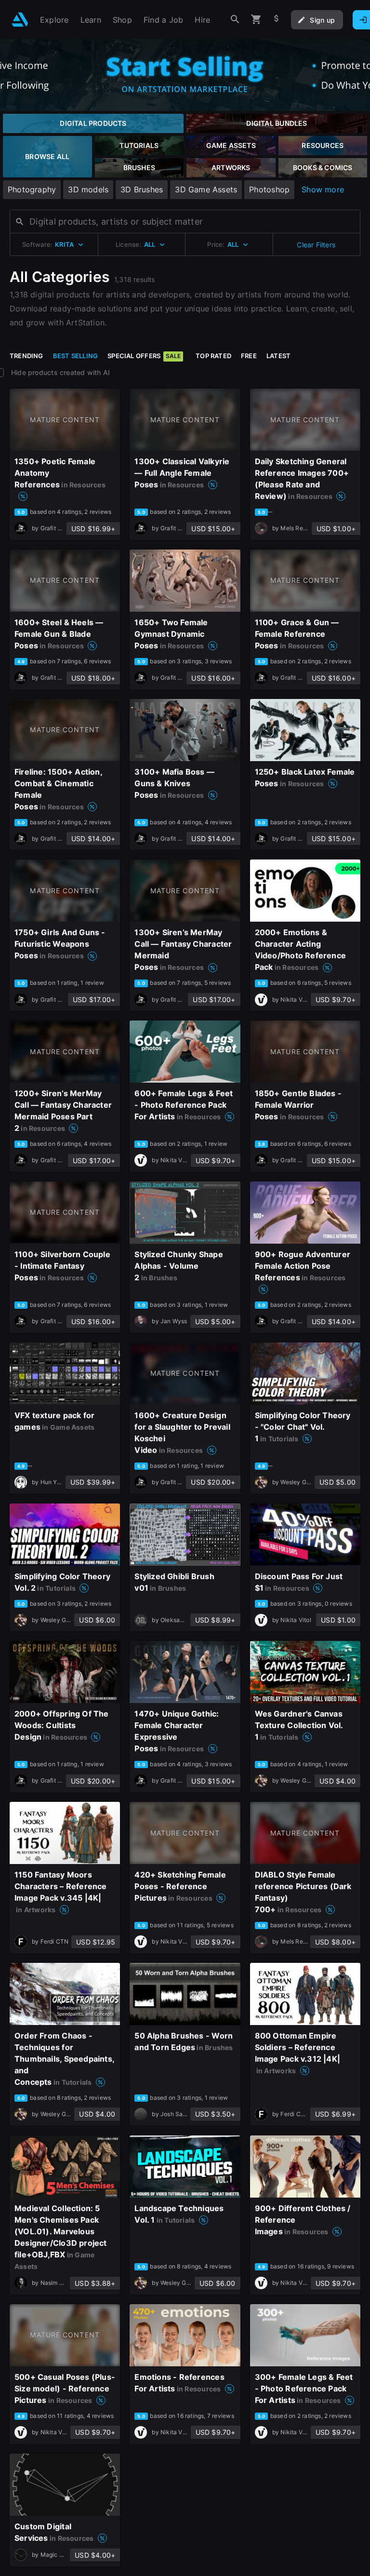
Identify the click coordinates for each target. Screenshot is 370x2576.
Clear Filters (316, 245)
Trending (26, 356)
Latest (278, 356)
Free (249, 356)
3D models (88, 189)
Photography (32, 189)
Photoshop (269, 189)
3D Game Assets (206, 189)
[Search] (235, 20)
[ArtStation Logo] (20, 20)
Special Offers (144, 356)
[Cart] (256, 20)
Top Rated (213, 356)
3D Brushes (142, 189)
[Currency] (277, 20)
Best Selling (76, 356)
